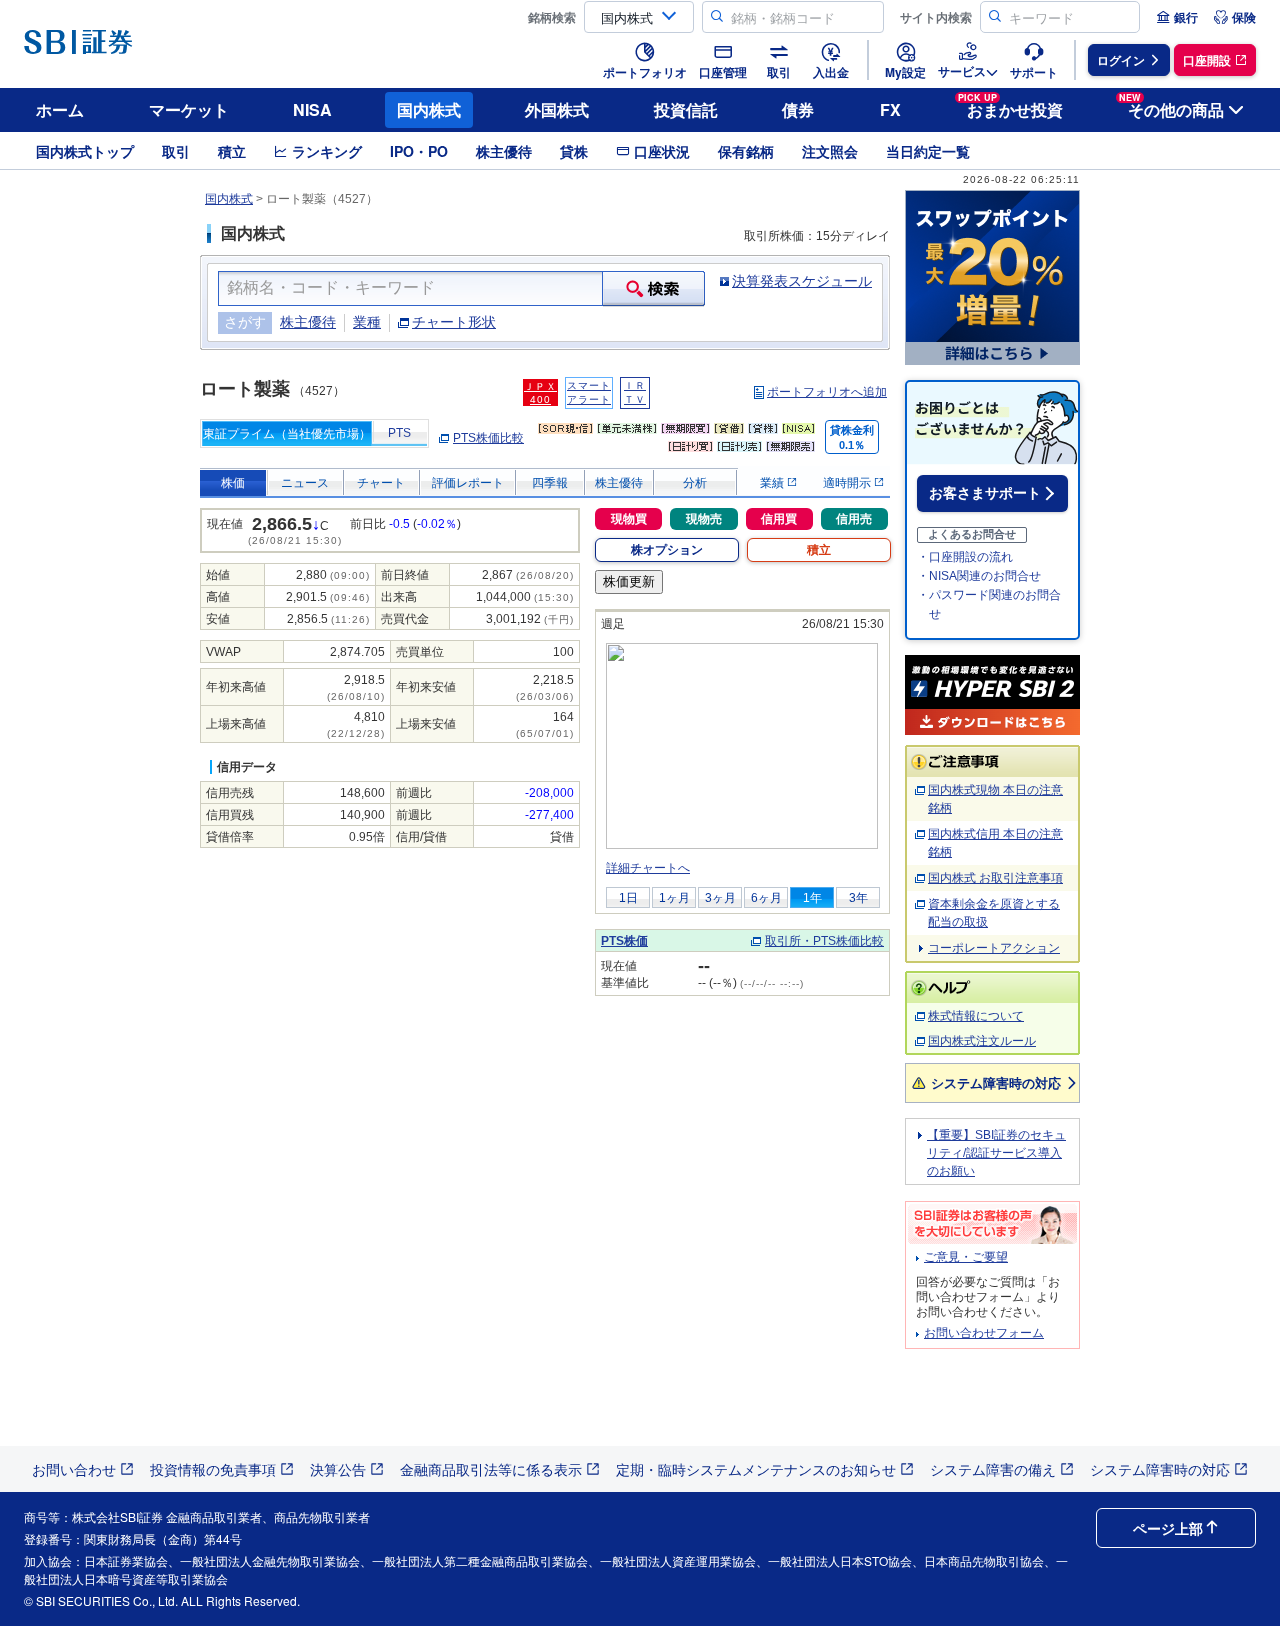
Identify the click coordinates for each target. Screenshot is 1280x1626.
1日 (628, 898)
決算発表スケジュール (802, 281)
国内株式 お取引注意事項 (995, 878)
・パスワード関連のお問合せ (989, 604)
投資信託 (686, 109)
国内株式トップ (85, 151)
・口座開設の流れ (965, 557)
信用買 (779, 519)
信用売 (854, 519)
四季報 (550, 483)
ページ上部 (1168, 1528)
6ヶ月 (766, 898)
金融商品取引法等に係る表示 (491, 1469)
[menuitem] (1177, 17)
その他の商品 (1171, 106)
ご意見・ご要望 (966, 1257)
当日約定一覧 (928, 151)
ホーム (60, 109)
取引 (176, 151)
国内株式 (429, 109)
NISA (312, 109)
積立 (232, 151)
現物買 (629, 519)
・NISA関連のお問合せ (979, 576)
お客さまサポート (985, 493)
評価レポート (468, 483)
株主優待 (504, 151)
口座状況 (662, 151)
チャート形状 (454, 322)
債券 (798, 109)
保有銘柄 (746, 151)
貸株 (574, 151)
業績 (773, 483)
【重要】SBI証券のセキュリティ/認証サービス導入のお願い (996, 1153)
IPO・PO (419, 151)
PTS (399, 433)
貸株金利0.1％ (852, 437)
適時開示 (848, 483)
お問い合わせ (74, 1469)
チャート (381, 483)
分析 (695, 483)
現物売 (704, 519)
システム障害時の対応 (996, 1082)
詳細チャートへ (648, 868)
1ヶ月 (674, 898)
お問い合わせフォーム (984, 1333)
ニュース (305, 483)
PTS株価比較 (488, 438)
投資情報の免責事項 (213, 1469)
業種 (367, 322)
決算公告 (338, 1469)
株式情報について (976, 1016)
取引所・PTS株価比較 (824, 941)
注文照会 (830, 151)
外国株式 (557, 109)
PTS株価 (624, 941)
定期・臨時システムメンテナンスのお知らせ (756, 1469)
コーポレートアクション (994, 948)
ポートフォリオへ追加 (827, 392)
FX (890, 109)
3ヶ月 (720, 898)
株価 (233, 483)
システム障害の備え (993, 1469)
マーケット (189, 109)
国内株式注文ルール (982, 1041)
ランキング (327, 151)
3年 (858, 898)
